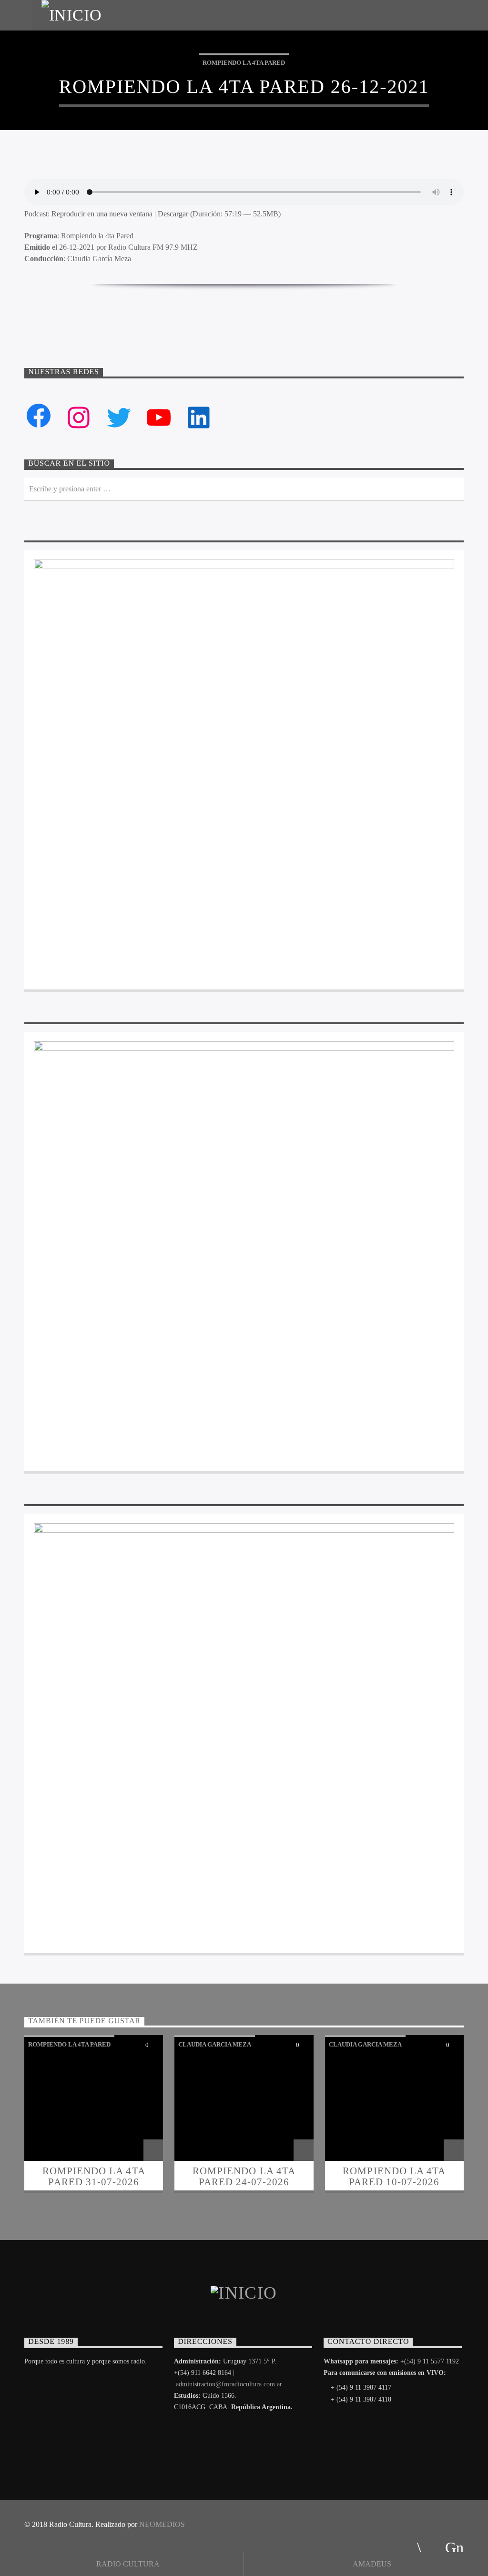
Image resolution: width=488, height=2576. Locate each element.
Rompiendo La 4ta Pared (244, 63)
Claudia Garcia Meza (215, 2044)
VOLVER (251, 305)
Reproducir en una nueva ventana (102, 214)
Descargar (173, 214)
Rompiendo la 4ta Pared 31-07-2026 (94, 2176)
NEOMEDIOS (162, 2524)
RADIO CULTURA (127, 2564)
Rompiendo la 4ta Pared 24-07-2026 (244, 2176)
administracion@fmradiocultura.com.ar (229, 2384)
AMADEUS (371, 2564)
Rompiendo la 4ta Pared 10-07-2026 (394, 2176)
